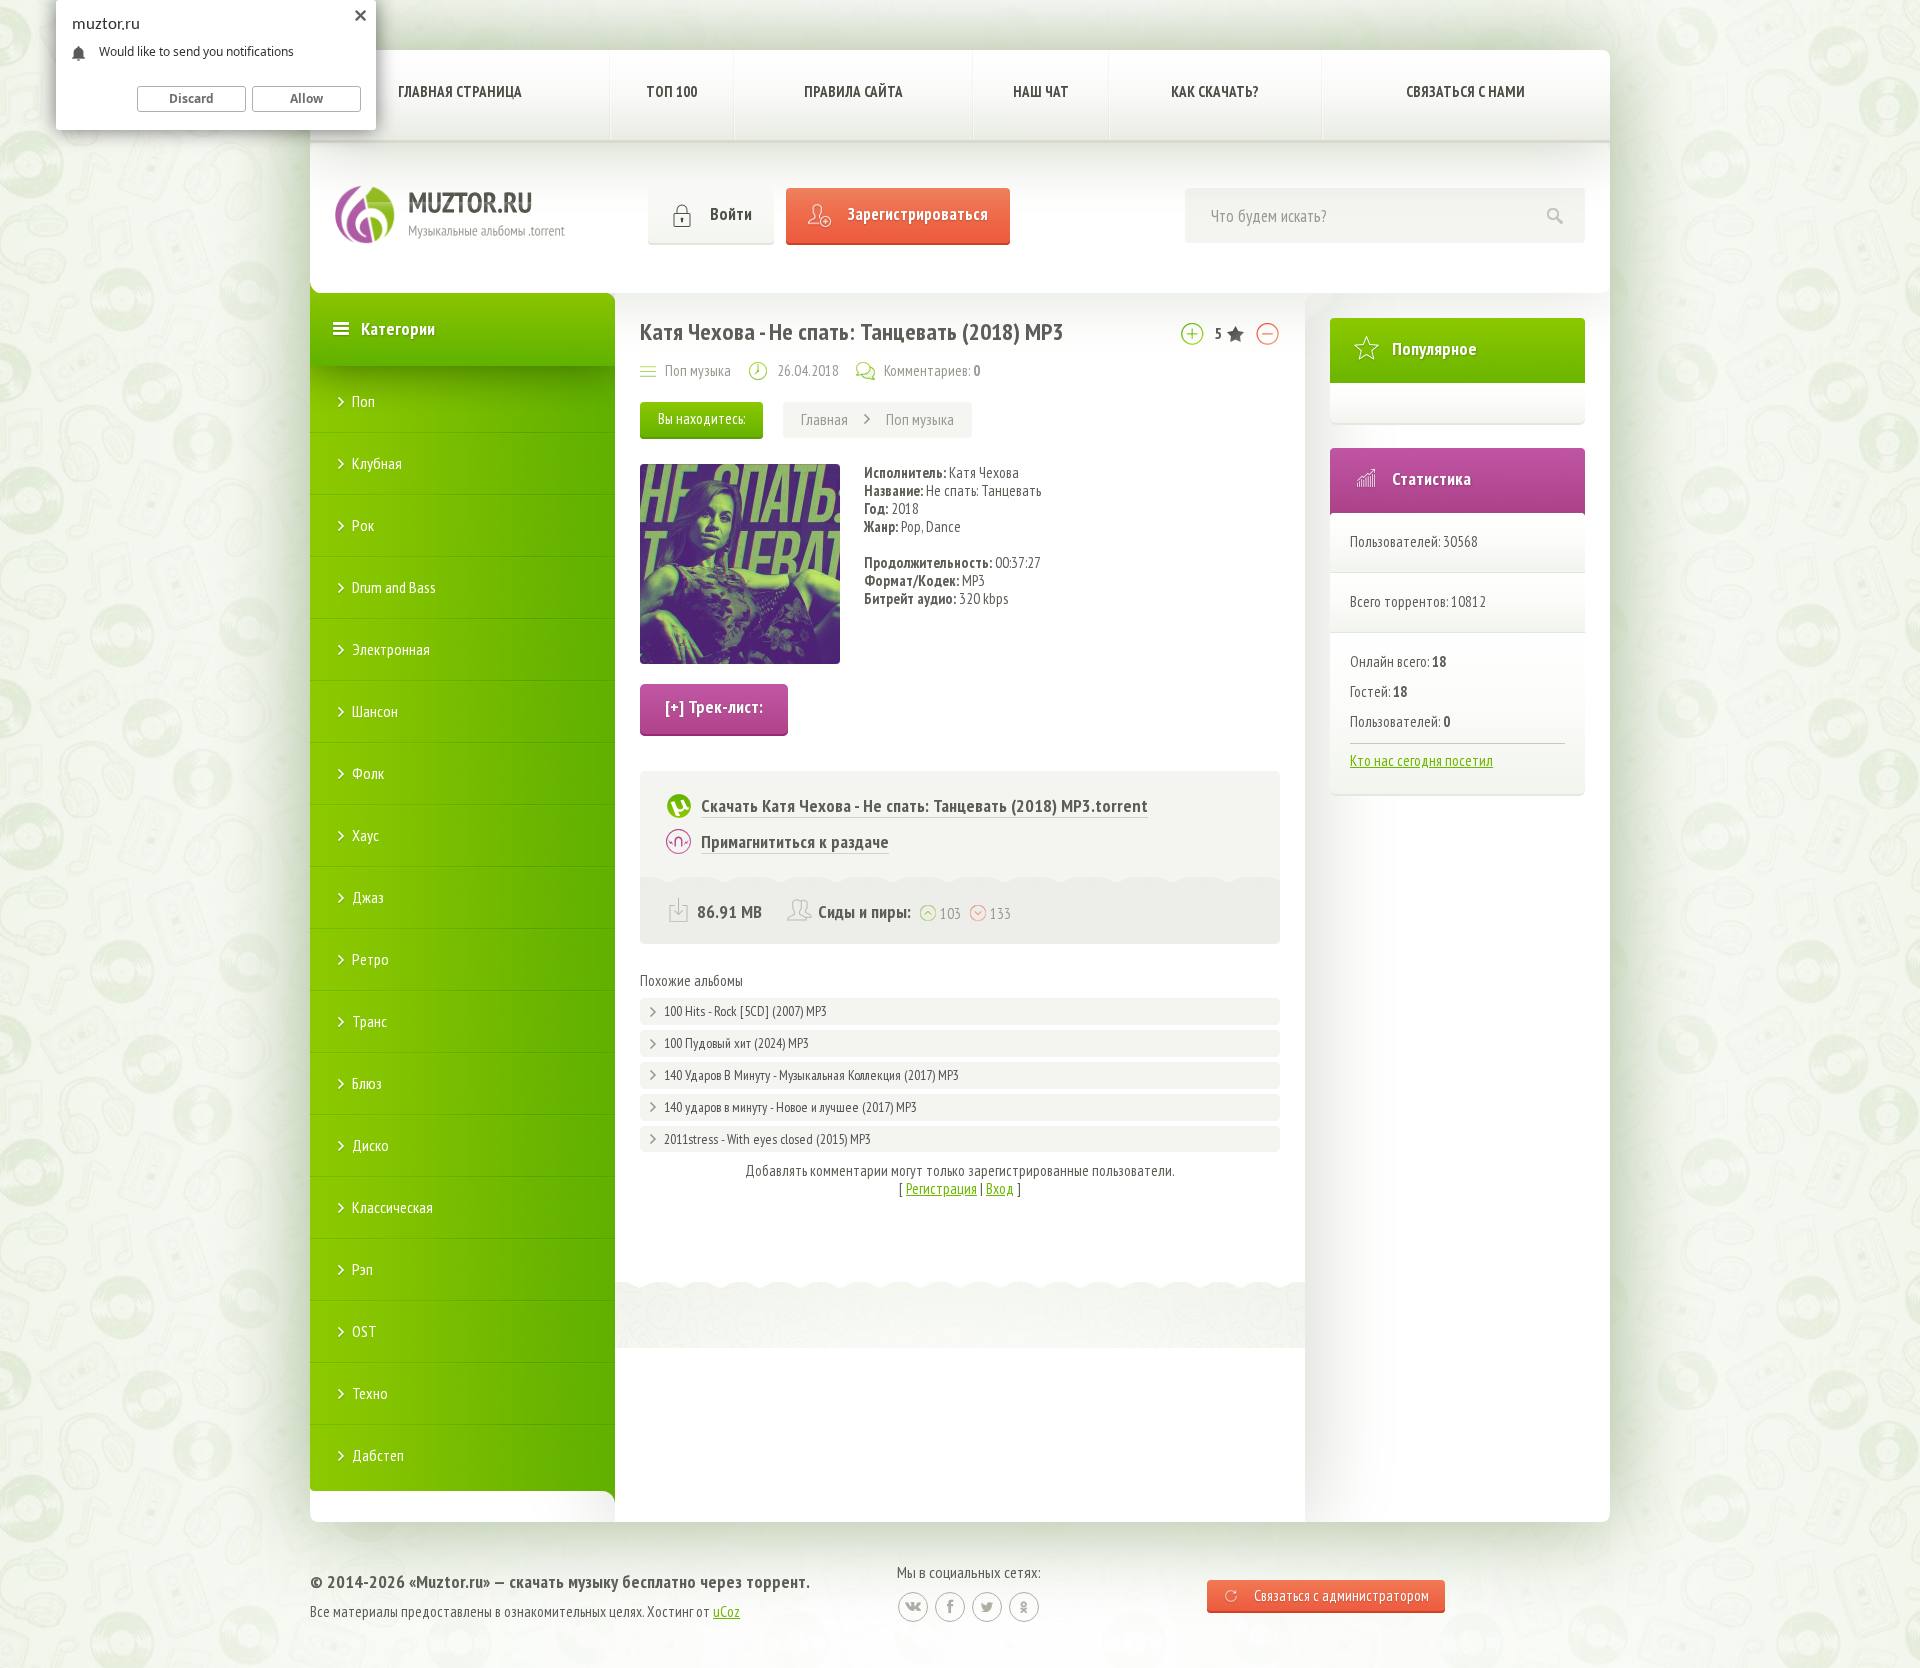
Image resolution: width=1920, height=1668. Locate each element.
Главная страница (460, 91)
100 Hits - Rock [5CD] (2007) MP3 (745, 1011)
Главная (824, 419)
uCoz (726, 1611)
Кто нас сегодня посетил (1421, 760)
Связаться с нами (1465, 91)
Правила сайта (853, 91)
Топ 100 (671, 91)
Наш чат (1041, 91)
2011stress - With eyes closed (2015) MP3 (767, 1139)
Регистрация (941, 1188)
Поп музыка (698, 370)
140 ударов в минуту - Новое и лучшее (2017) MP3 (790, 1107)
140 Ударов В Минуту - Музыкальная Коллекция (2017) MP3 (811, 1075)
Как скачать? (1215, 91)
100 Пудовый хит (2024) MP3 (736, 1043)
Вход (1000, 1188)
